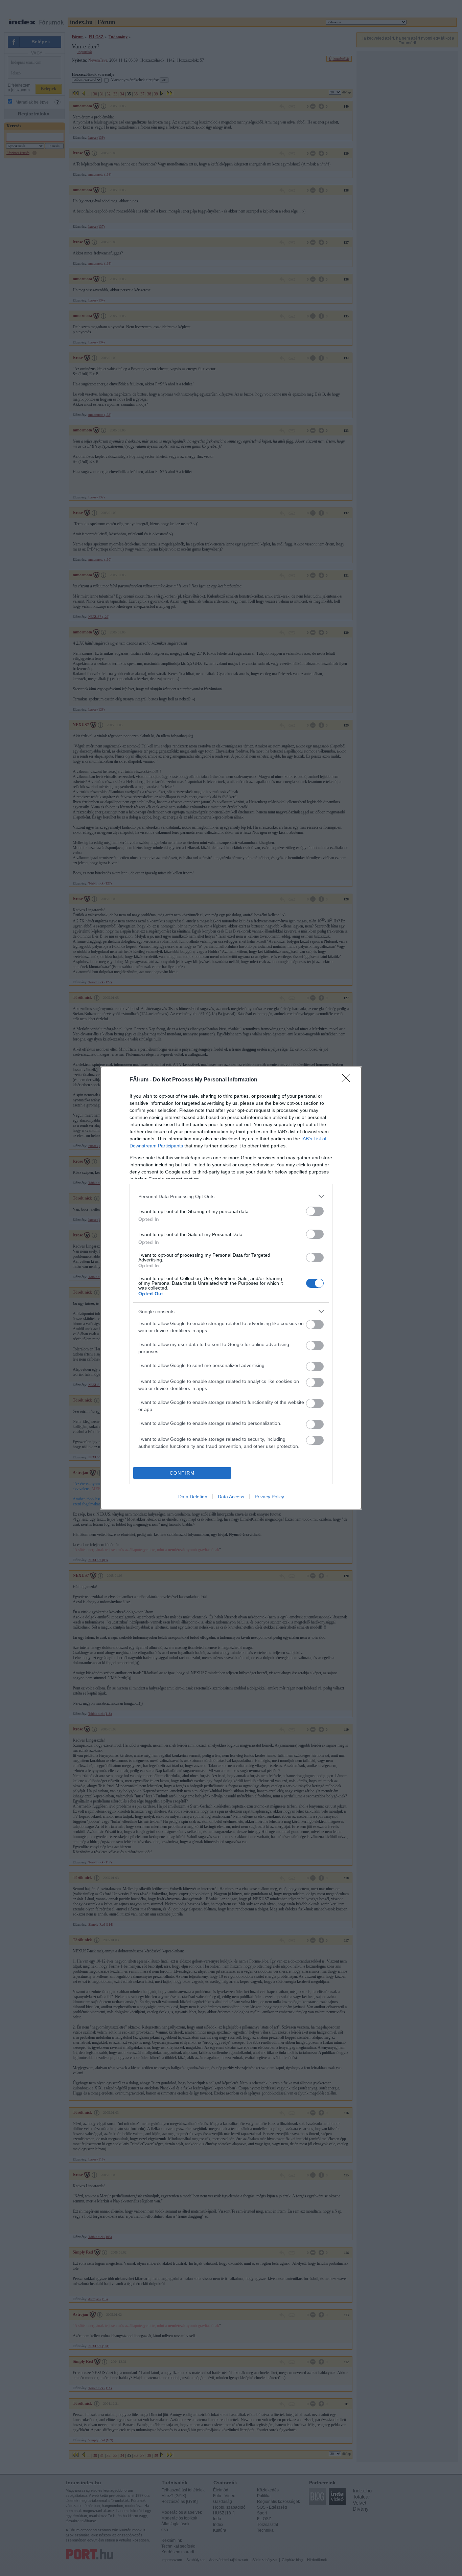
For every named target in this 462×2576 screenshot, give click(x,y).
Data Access (231, 1497)
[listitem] (231, 1196)
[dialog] (231, 1288)
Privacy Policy (269, 1497)
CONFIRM (182, 1473)
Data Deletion (193, 1497)
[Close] (348, 1080)
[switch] (315, 1211)
